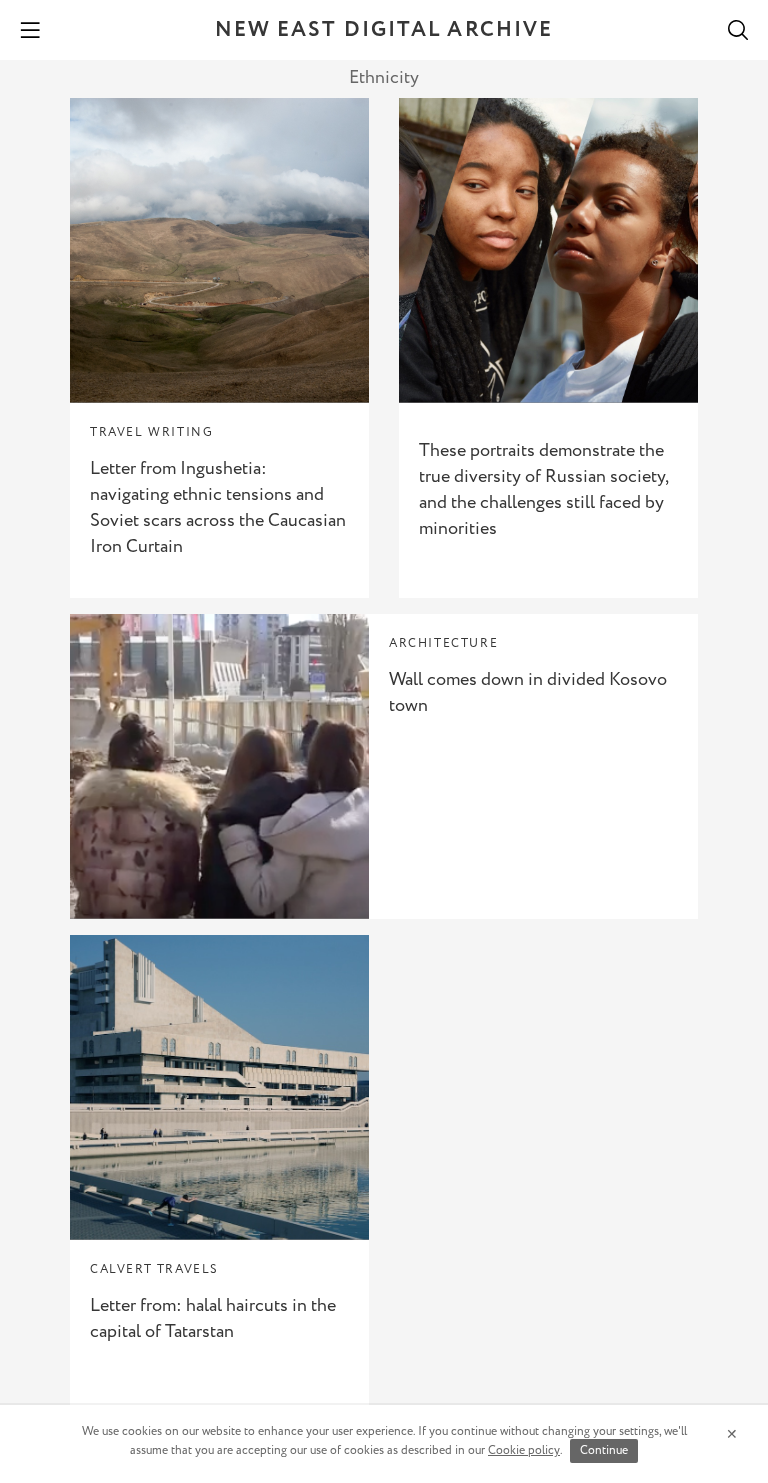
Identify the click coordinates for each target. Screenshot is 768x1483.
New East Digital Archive (384, 30)
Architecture (443, 643)
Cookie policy (524, 1450)
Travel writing (151, 432)
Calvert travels (154, 1269)
